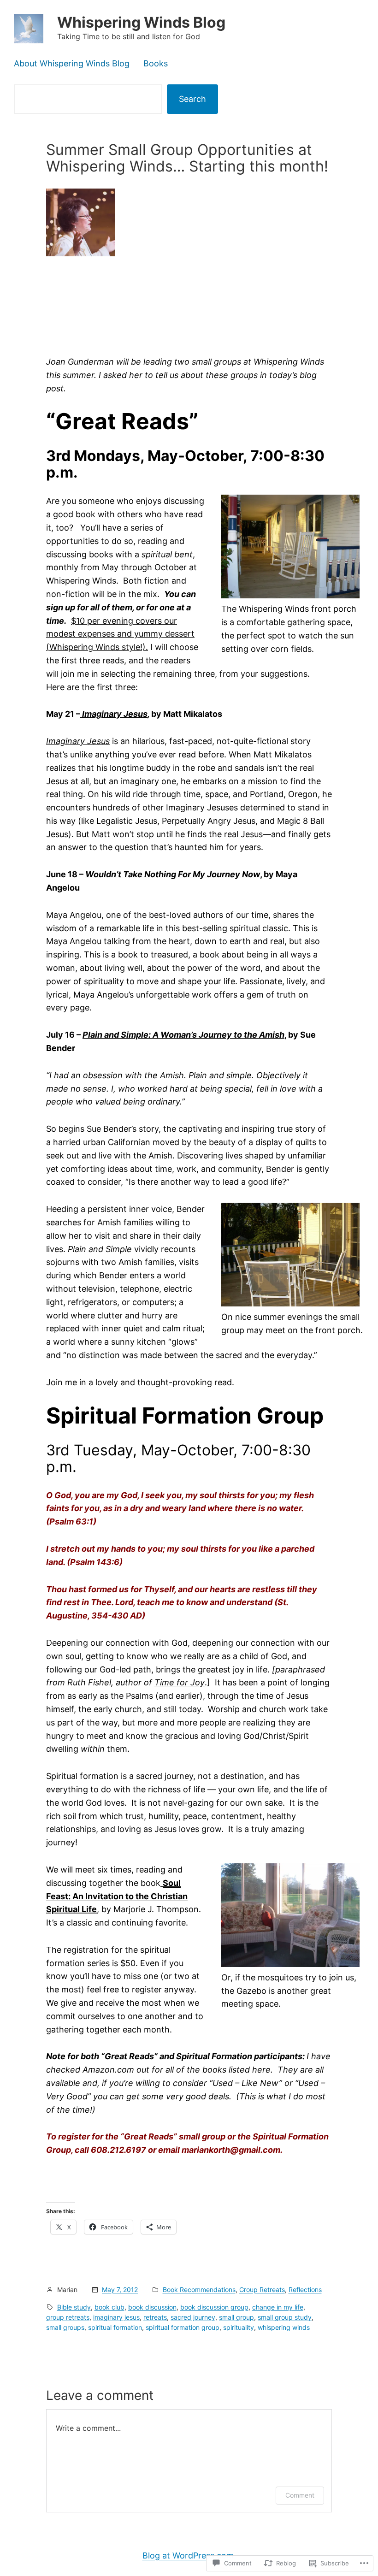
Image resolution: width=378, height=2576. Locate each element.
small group (236, 2317)
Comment (300, 2495)
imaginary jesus (116, 2317)
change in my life (278, 2307)
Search (192, 99)
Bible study (74, 2307)
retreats (155, 2317)
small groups (65, 2327)
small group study (285, 2317)
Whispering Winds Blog (141, 22)
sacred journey (193, 2317)
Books (156, 63)
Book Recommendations (199, 2289)
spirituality (239, 2327)
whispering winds (284, 2327)
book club (109, 2307)
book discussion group (214, 2307)
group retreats (68, 2317)
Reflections (305, 2289)
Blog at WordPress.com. (189, 2555)
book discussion (152, 2307)
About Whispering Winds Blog (72, 63)
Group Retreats (262, 2289)
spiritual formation (115, 2327)
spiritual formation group (183, 2327)
